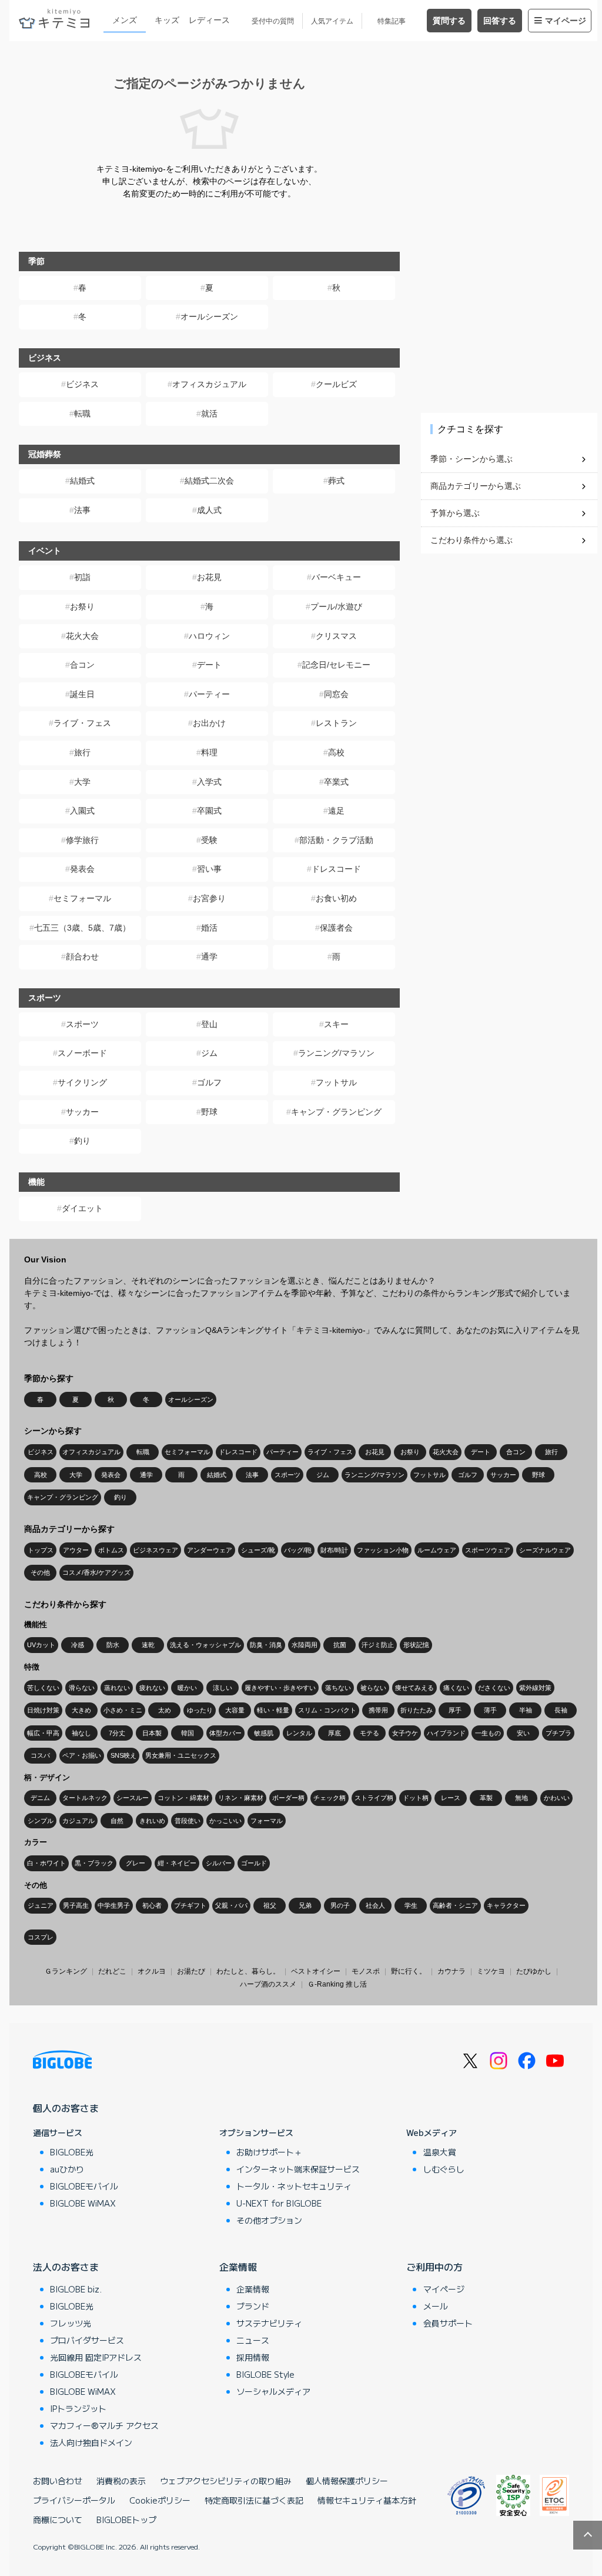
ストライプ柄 (374, 1798)
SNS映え (123, 1755)
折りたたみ (417, 1710)
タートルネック (85, 1798)
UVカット (41, 1645)
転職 (82, 414)
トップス (41, 1550)
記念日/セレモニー (336, 665)
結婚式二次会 (209, 481)
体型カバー (225, 1733)
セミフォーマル (82, 898)
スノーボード (82, 1053)
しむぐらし (444, 2169)
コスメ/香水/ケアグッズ (96, 1572)
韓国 (188, 1733)
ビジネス (82, 384)
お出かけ (209, 723)
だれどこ (112, 1971)
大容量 (235, 1710)
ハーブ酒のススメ (268, 1984)
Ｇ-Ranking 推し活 (337, 1984)
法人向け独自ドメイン (91, 2442)
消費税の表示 (121, 2481)
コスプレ (41, 1937)
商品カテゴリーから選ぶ (476, 486)
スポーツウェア (488, 1550)
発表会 (82, 869)
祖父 (270, 1905)
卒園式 (209, 811)
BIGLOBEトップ (126, 2520)
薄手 (490, 1710)
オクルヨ (152, 1971)
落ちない (338, 1688)
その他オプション (269, 2220)
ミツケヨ (491, 1971)
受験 (209, 840)
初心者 (152, 1905)
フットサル (336, 1082)
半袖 (526, 1710)
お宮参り (209, 898)
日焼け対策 (43, 1710)
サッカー (82, 1112)
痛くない (456, 1688)
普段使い (188, 1821)
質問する (449, 21)
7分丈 (117, 1733)
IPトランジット (78, 2408)
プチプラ (558, 1733)
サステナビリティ (269, 2323)
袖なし (81, 1733)
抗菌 (340, 1645)
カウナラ (451, 1971)
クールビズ (336, 384)
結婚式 (82, 481)
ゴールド (254, 1863)
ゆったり (200, 1710)
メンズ (125, 20)
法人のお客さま (66, 2267)
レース (451, 1798)
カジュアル (78, 1821)
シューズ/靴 (258, 1550)
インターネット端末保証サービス (298, 2169)
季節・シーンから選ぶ (471, 459)
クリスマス (336, 636)
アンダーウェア (210, 1550)
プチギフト (190, 1905)
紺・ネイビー (177, 1863)
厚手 (455, 1710)
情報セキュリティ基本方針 (367, 2500)
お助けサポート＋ (269, 2152)
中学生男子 (114, 1905)
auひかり (67, 2169)
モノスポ (366, 1971)
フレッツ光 (71, 2323)
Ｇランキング (66, 1971)
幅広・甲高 (43, 1733)
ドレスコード (336, 869)
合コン (82, 665)
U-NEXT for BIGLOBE (279, 2203)
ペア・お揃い (82, 1755)
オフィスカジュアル (209, 384)
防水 (113, 1645)
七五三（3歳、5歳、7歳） (82, 928)
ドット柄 (416, 1798)
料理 (209, 752)
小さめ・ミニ (123, 1710)
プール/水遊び (336, 606)
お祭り (82, 606)
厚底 (335, 1733)
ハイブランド (446, 1733)
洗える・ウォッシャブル (205, 1645)
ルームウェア (437, 1550)
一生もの (488, 1733)
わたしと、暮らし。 (248, 1971)
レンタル (299, 1733)
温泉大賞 (440, 2152)
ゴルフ (209, 1082)
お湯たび (191, 1971)
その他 (40, 1572)
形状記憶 (416, 1645)
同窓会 (336, 694)
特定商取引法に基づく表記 (254, 2500)
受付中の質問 (273, 21)
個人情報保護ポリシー (347, 2481)
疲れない (152, 1688)
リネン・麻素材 (241, 1798)
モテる (369, 1733)
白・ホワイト (46, 1863)
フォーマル (267, 1821)
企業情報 (238, 2267)
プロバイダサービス (87, 2340)
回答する (500, 21)
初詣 (82, 577)
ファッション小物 (383, 1550)
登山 (209, 1024)
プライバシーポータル (74, 2500)
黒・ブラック (94, 1863)
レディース (209, 20)
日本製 (152, 1733)
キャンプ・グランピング (336, 1112)
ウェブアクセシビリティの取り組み (226, 2481)
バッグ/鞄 (298, 1550)
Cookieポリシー (160, 2500)
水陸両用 (305, 1645)
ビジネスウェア (155, 1550)
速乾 (148, 1645)
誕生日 (82, 694)
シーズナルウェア (545, 1550)
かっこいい (225, 1821)
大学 (82, 782)
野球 (209, 1112)
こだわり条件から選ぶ (471, 540)
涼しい (223, 1688)
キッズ (167, 20)
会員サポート (448, 2323)
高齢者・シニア (455, 1905)
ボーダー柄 (288, 1798)
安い (523, 1733)
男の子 (340, 1905)
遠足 (336, 811)
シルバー (219, 1863)
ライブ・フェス (82, 723)
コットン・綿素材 (183, 1798)
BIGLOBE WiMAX (83, 2203)
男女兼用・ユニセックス (181, 1755)
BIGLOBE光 (72, 2152)
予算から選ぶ (455, 513)
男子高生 (76, 1905)
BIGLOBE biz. (76, 2289)
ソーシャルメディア (273, 2391)
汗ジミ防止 (378, 1645)
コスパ (40, 1755)
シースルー (133, 1798)
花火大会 (82, 636)
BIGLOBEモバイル (84, 2186)
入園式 (82, 811)
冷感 (78, 1645)
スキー (336, 1024)
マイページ (566, 21)
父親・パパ (231, 1905)
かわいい (557, 1798)
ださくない (494, 1688)
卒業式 (336, 782)
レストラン (336, 723)
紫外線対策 (535, 1688)
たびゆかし (534, 1971)
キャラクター (506, 1905)
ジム (209, 1053)
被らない (373, 1688)
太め (165, 1710)
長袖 (561, 1710)
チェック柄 (330, 1798)
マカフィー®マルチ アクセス (104, 2425)
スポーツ (82, 1024)
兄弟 (305, 1905)
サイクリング (82, 1082)
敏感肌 (264, 1733)
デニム (40, 1798)
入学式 (209, 782)
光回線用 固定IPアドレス (96, 2357)
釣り (82, 1141)
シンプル (41, 1821)
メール (436, 2306)
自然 (117, 1821)
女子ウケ (405, 1733)
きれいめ (152, 1821)
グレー (136, 1863)
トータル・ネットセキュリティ (294, 2186)
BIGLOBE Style (265, 2374)
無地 (521, 1798)
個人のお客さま (66, 2108)
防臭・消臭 (266, 1645)
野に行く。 (409, 1971)
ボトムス (111, 1550)
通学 (209, 957)
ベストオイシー (316, 1971)
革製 (486, 1798)
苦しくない (43, 1688)
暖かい (187, 1688)
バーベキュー (336, 577)
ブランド (253, 2306)
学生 (411, 1905)
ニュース (253, 2340)
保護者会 (336, 928)
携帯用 (378, 1710)
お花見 (209, 577)
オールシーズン (209, 316)
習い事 (209, 869)
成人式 (209, 510)
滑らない (82, 1688)
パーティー (209, 694)
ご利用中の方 (434, 2267)
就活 (209, 414)
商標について (58, 2520)
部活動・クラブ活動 (336, 840)
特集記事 (392, 21)
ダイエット (82, 1208)
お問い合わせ (58, 2481)
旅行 (82, 752)
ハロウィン (209, 636)
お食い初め (336, 898)
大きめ (81, 1710)
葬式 (336, 481)
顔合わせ (82, 957)
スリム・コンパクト (327, 1710)
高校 (336, 752)
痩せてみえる (414, 1688)
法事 (82, 510)
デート (209, 665)
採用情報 (253, 2357)
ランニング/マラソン (336, 1053)
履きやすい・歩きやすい (280, 1688)
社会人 (375, 1905)
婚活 (209, 928)
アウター (76, 1550)
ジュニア (41, 1905)
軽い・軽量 (273, 1710)
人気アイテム (332, 21)
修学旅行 (82, 840)
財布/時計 (334, 1550)
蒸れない (117, 1688)
